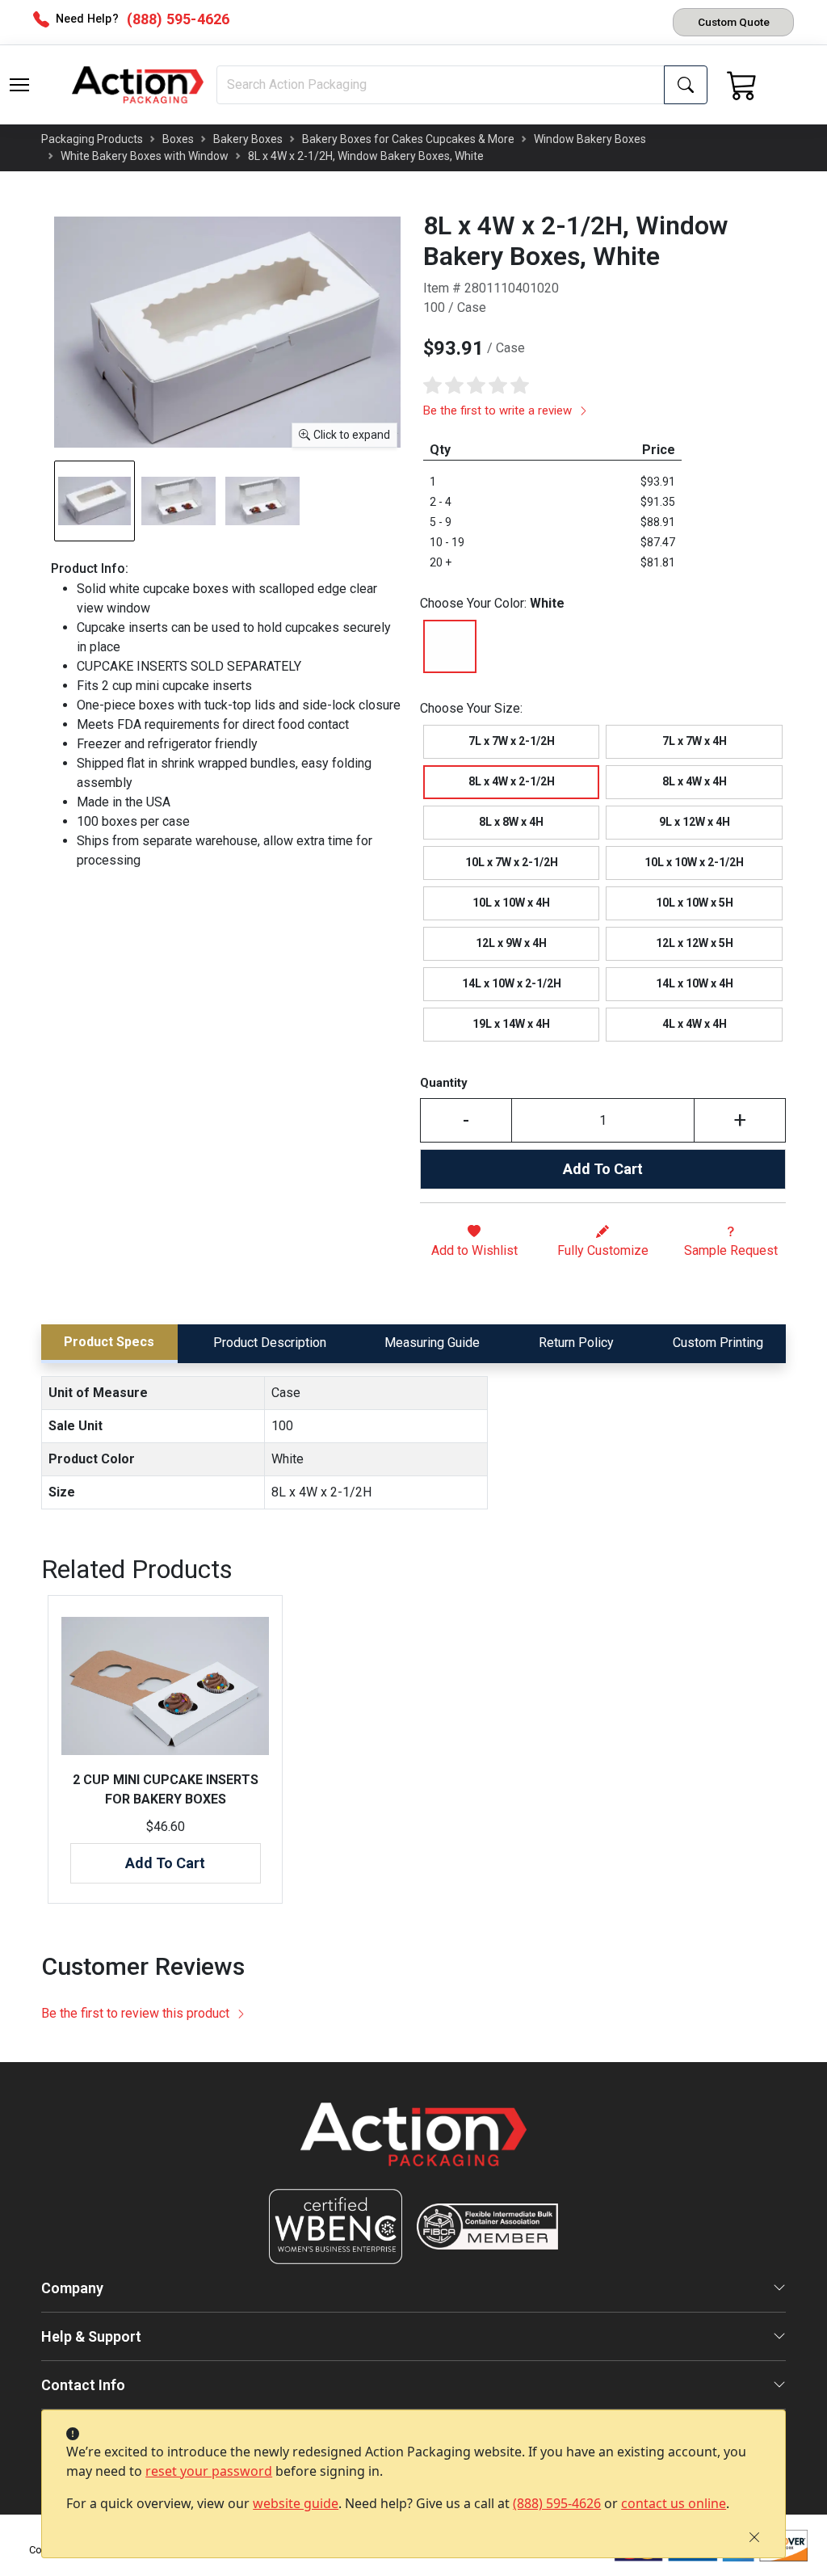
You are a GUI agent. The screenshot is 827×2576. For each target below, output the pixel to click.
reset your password (209, 2471)
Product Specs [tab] (109, 1342)
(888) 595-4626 (557, 2503)
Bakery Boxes (248, 139)
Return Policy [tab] (576, 1343)
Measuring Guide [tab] (432, 1343)
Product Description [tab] (270, 1343)
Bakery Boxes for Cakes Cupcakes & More (408, 139)
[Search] (686, 85)
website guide (296, 2503)
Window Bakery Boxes (590, 139)
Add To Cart (603, 1169)
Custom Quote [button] (734, 22)
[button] (19, 85)
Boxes (178, 139)
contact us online (674, 2503)
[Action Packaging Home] (413, 2146)
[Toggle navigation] (19, 85)
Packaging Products (92, 139)
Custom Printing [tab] (718, 1343)
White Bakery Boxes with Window (145, 156)
